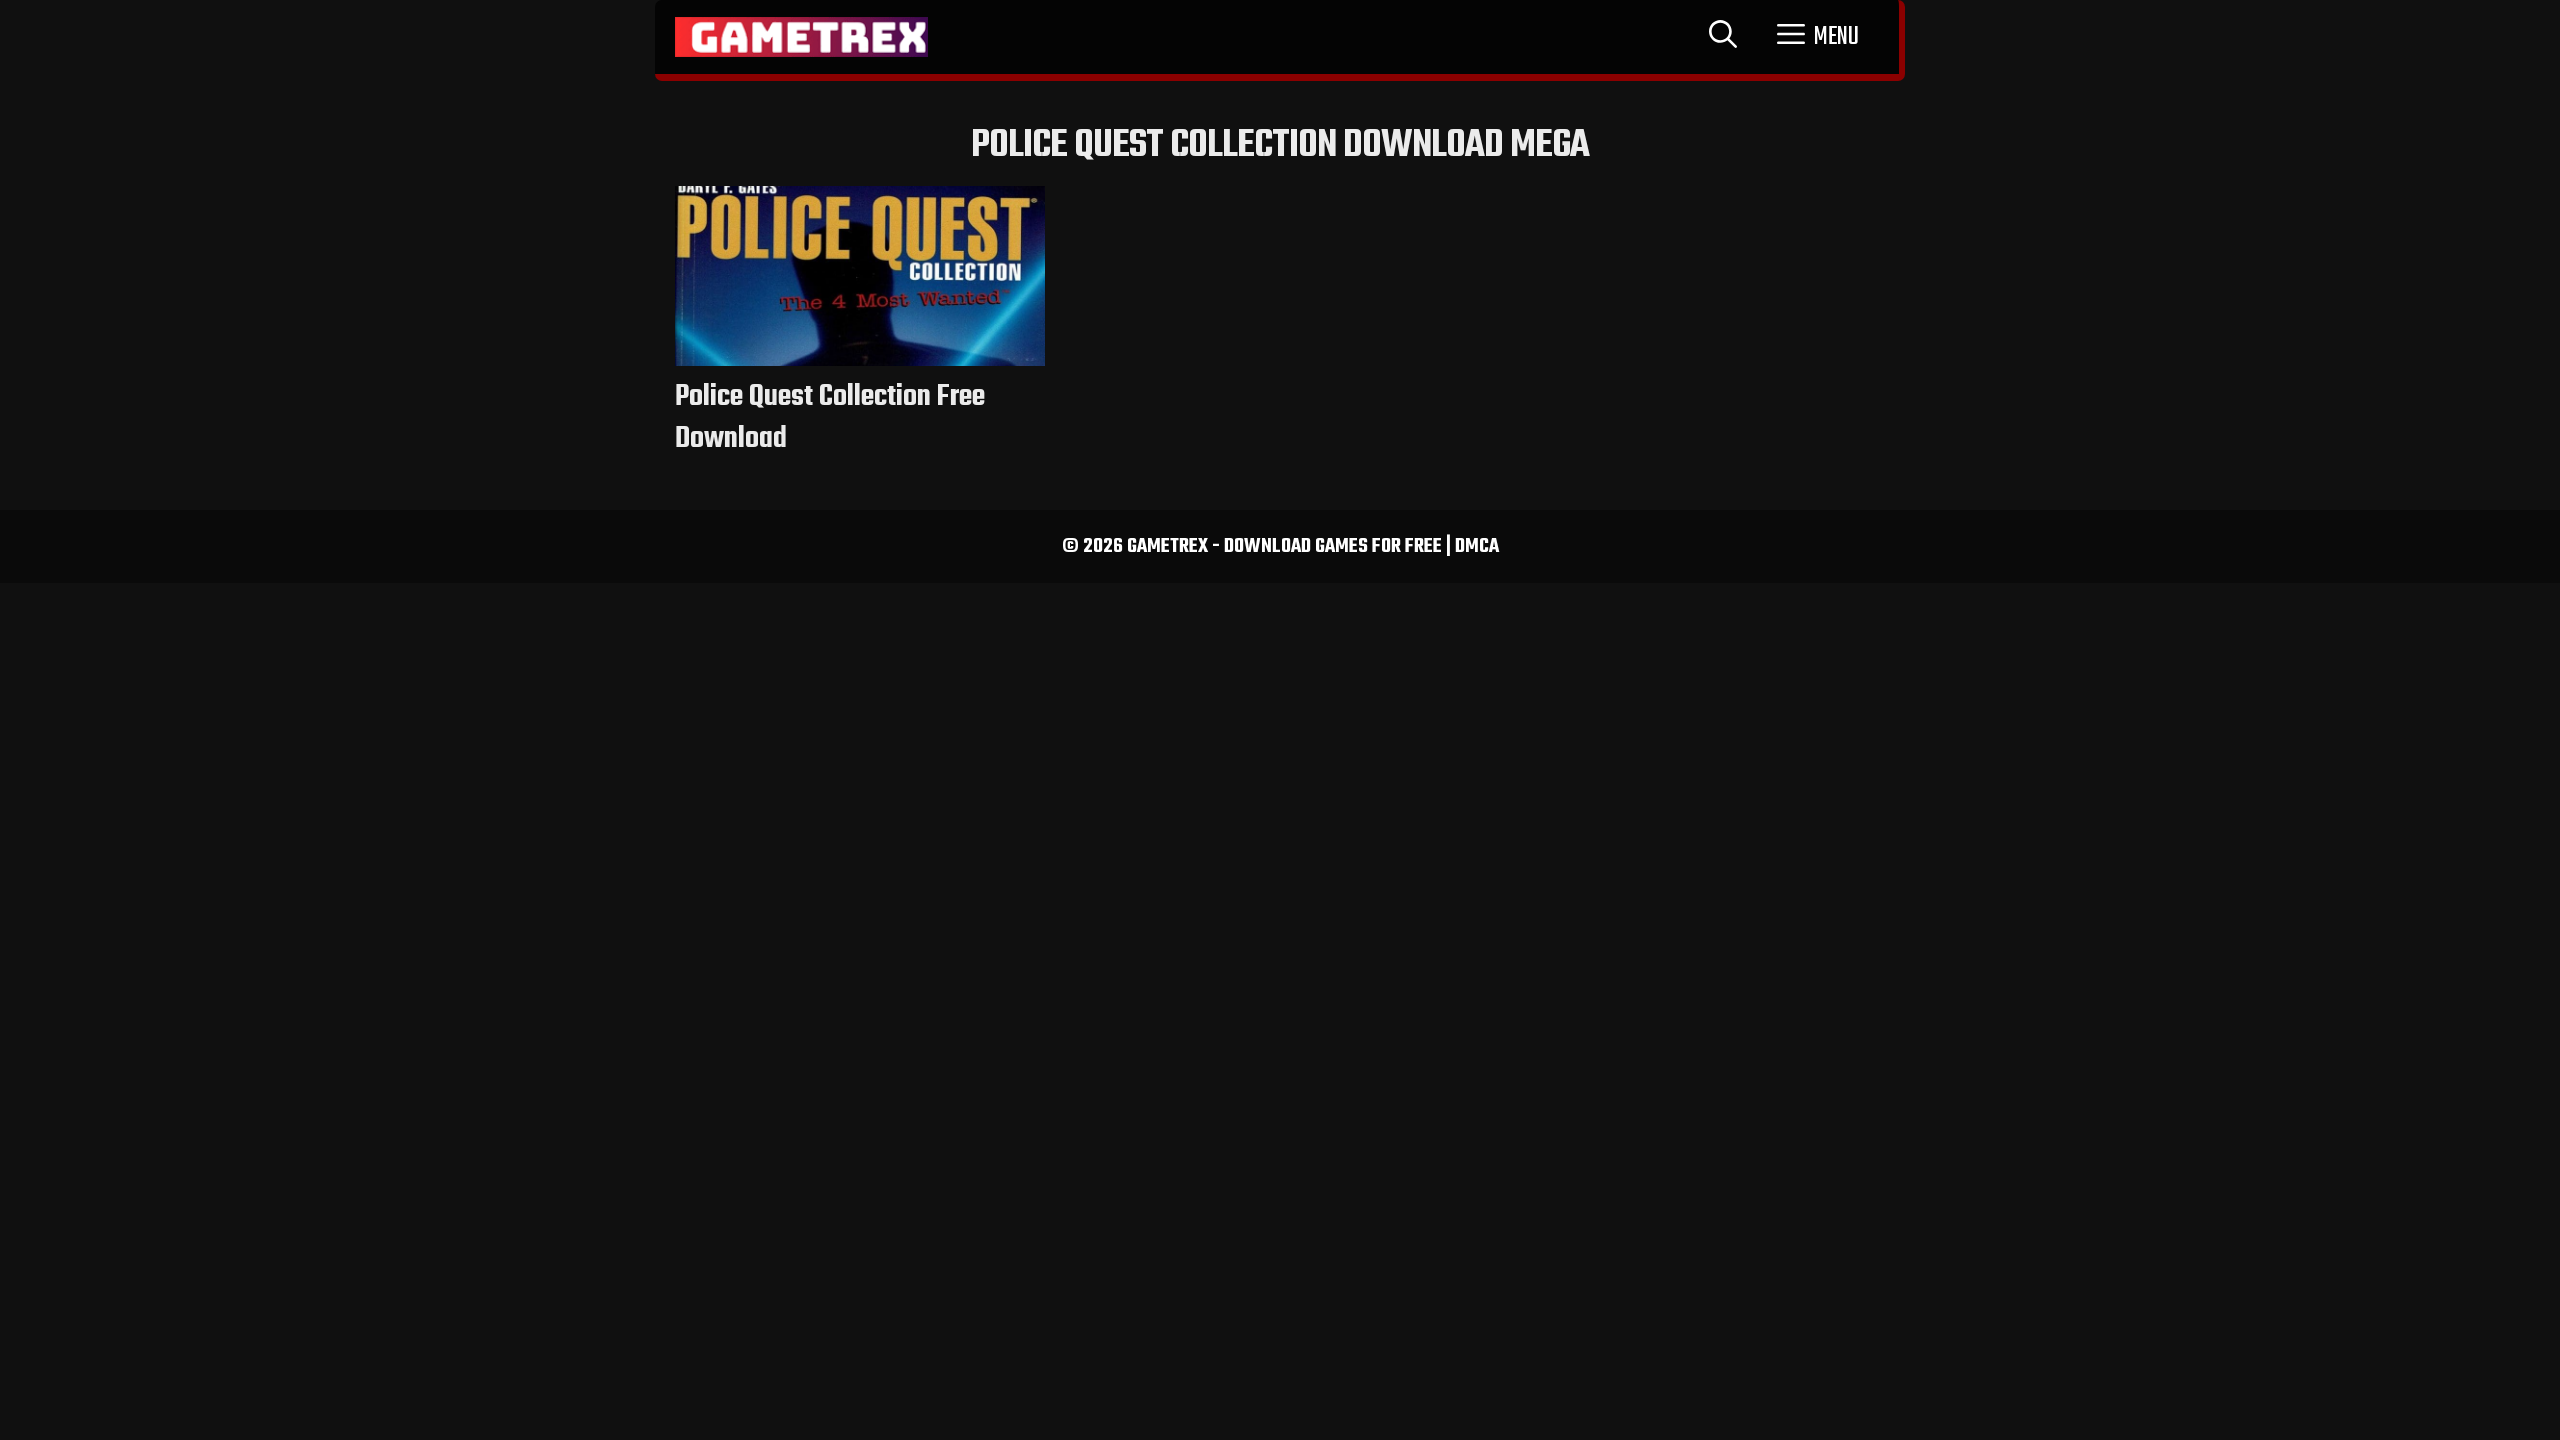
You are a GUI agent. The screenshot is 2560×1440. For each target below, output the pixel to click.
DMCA (1477, 546)
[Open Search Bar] (1723, 37)
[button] (1818, 37)
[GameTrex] (801, 37)
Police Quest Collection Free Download (830, 418)
